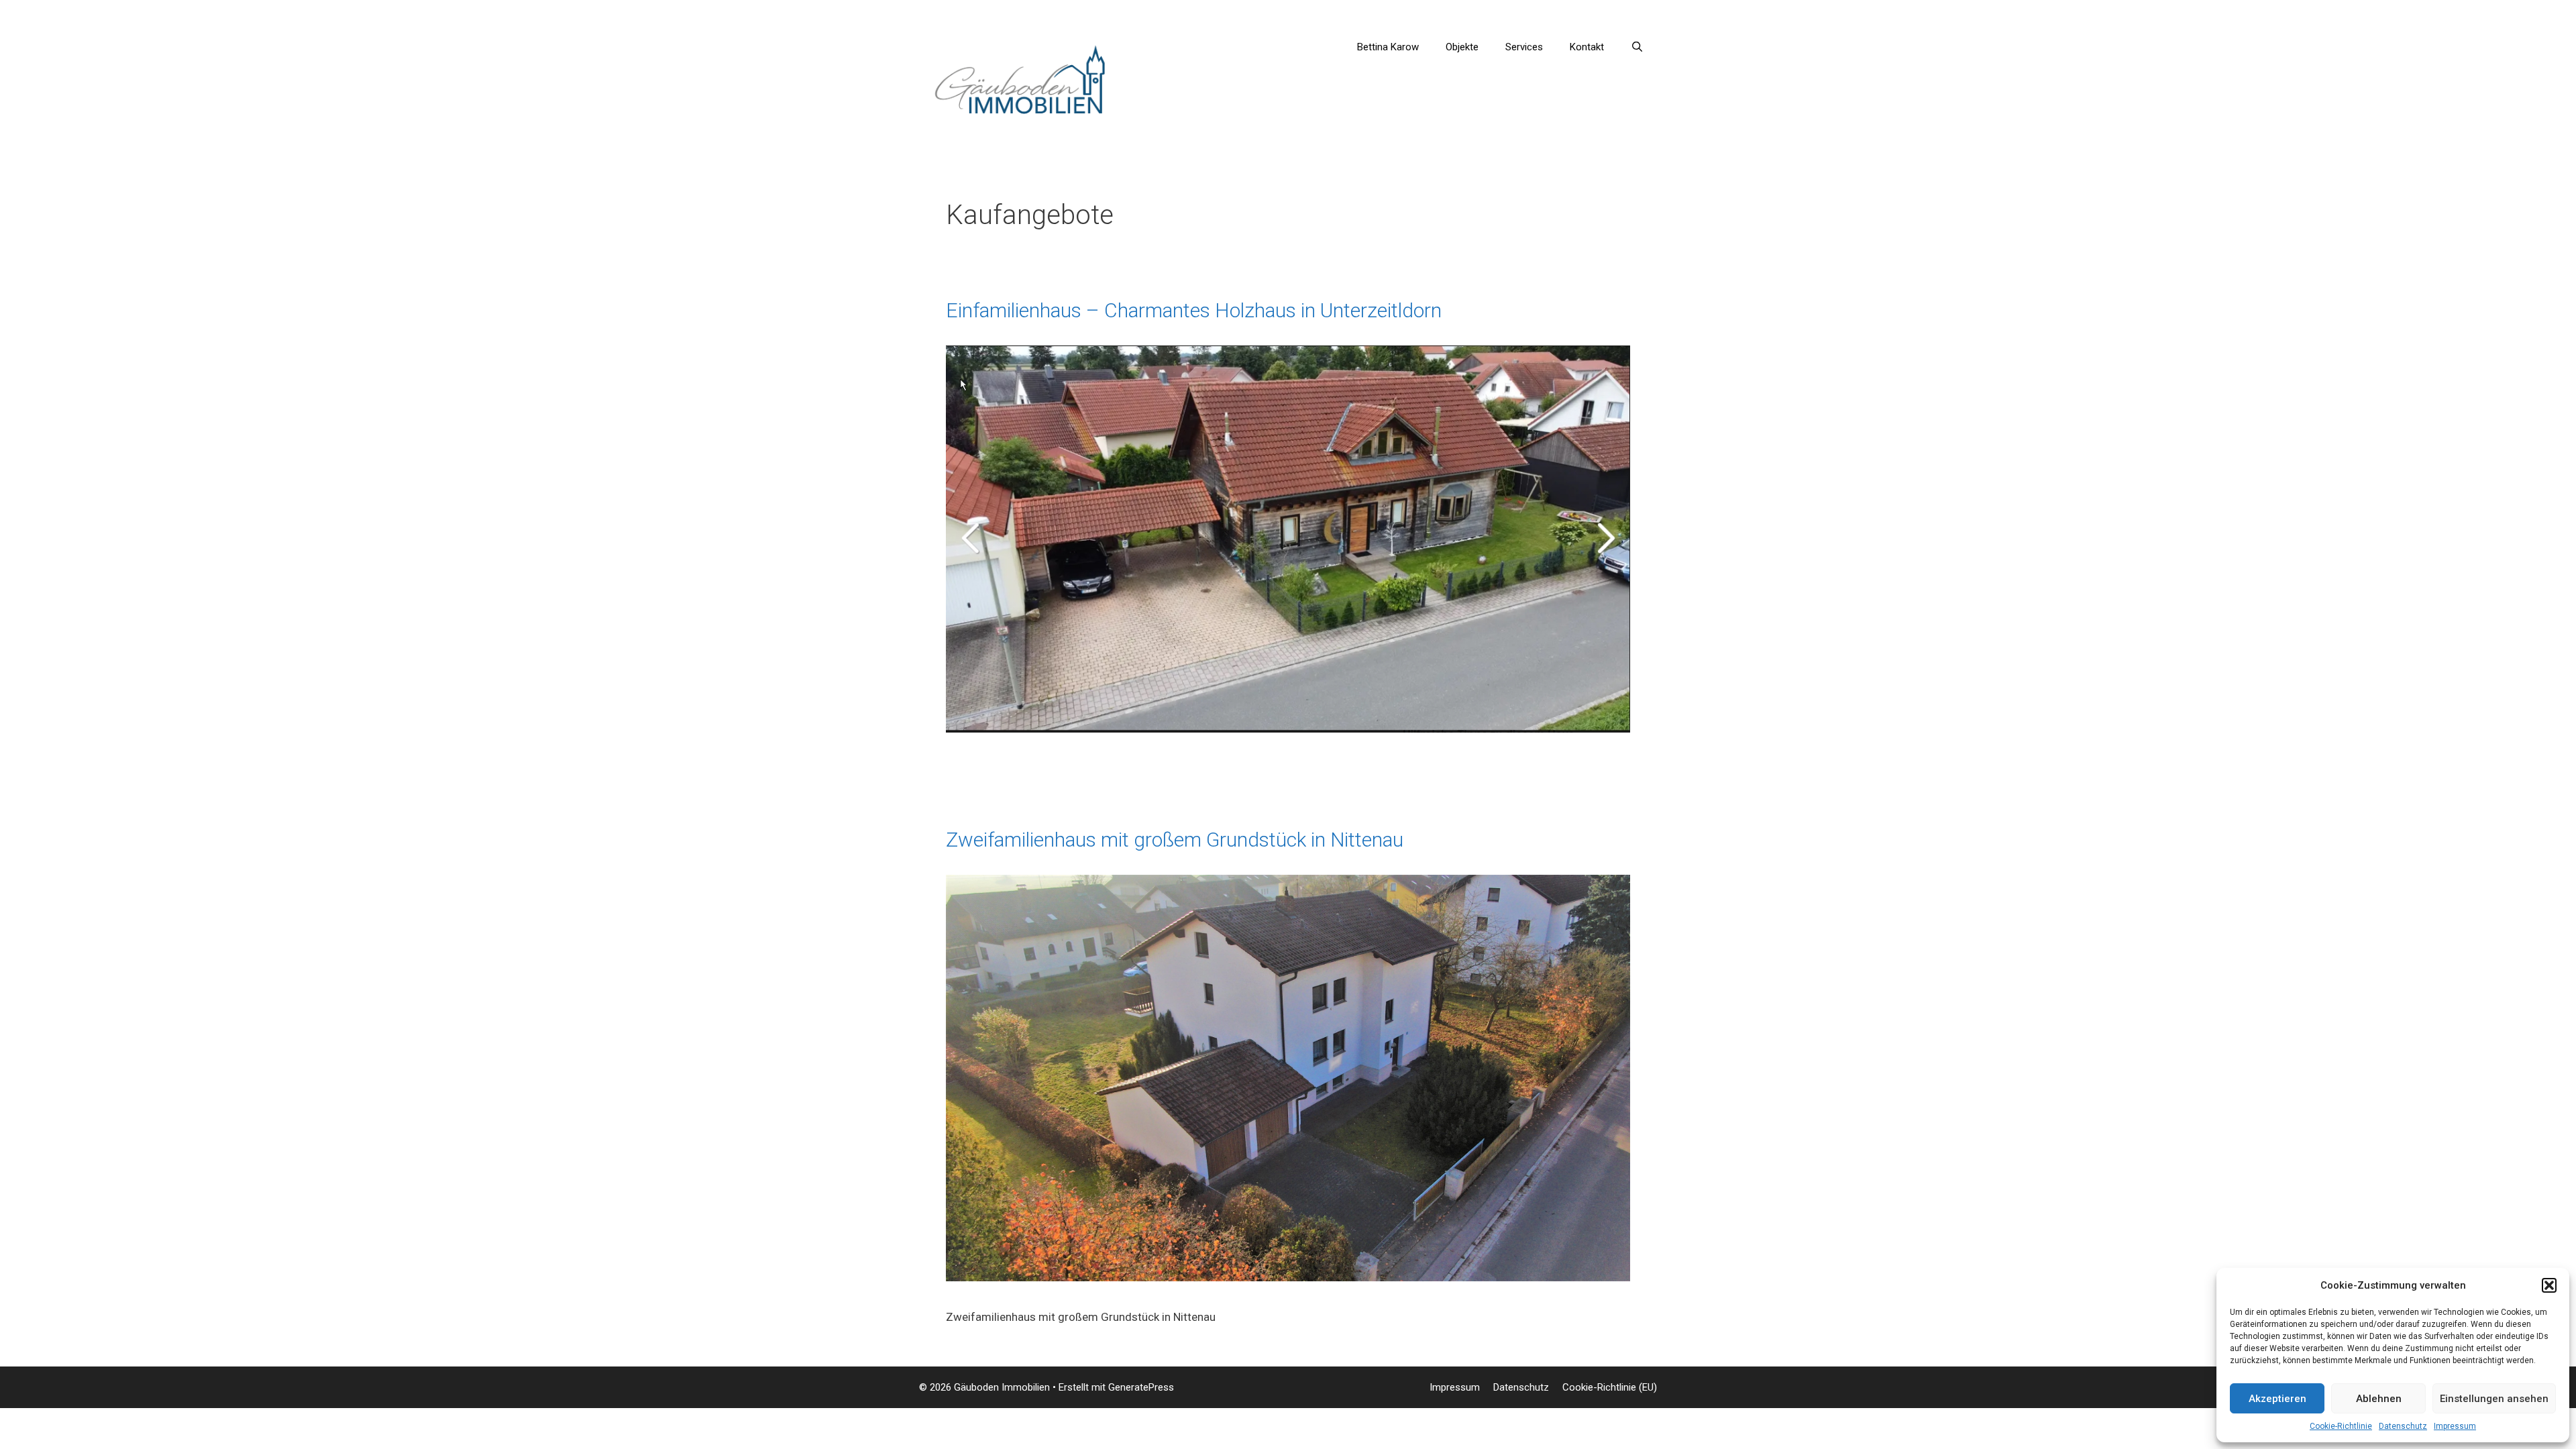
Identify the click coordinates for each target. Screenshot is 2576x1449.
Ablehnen (2379, 1399)
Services (1524, 47)
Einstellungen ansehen (2494, 1399)
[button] (2549, 1285)
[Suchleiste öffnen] (1637, 47)
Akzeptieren (2277, 1399)
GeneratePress (1141, 1387)
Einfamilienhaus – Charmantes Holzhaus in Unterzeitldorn (1194, 310)
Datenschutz (2403, 1426)
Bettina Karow (1388, 47)
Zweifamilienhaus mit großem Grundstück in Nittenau (1175, 840)
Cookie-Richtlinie (2341, 1426)
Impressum (2455, 1426)
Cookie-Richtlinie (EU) (1610, 1387)
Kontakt (1587, 47)
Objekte (1462, 47)
